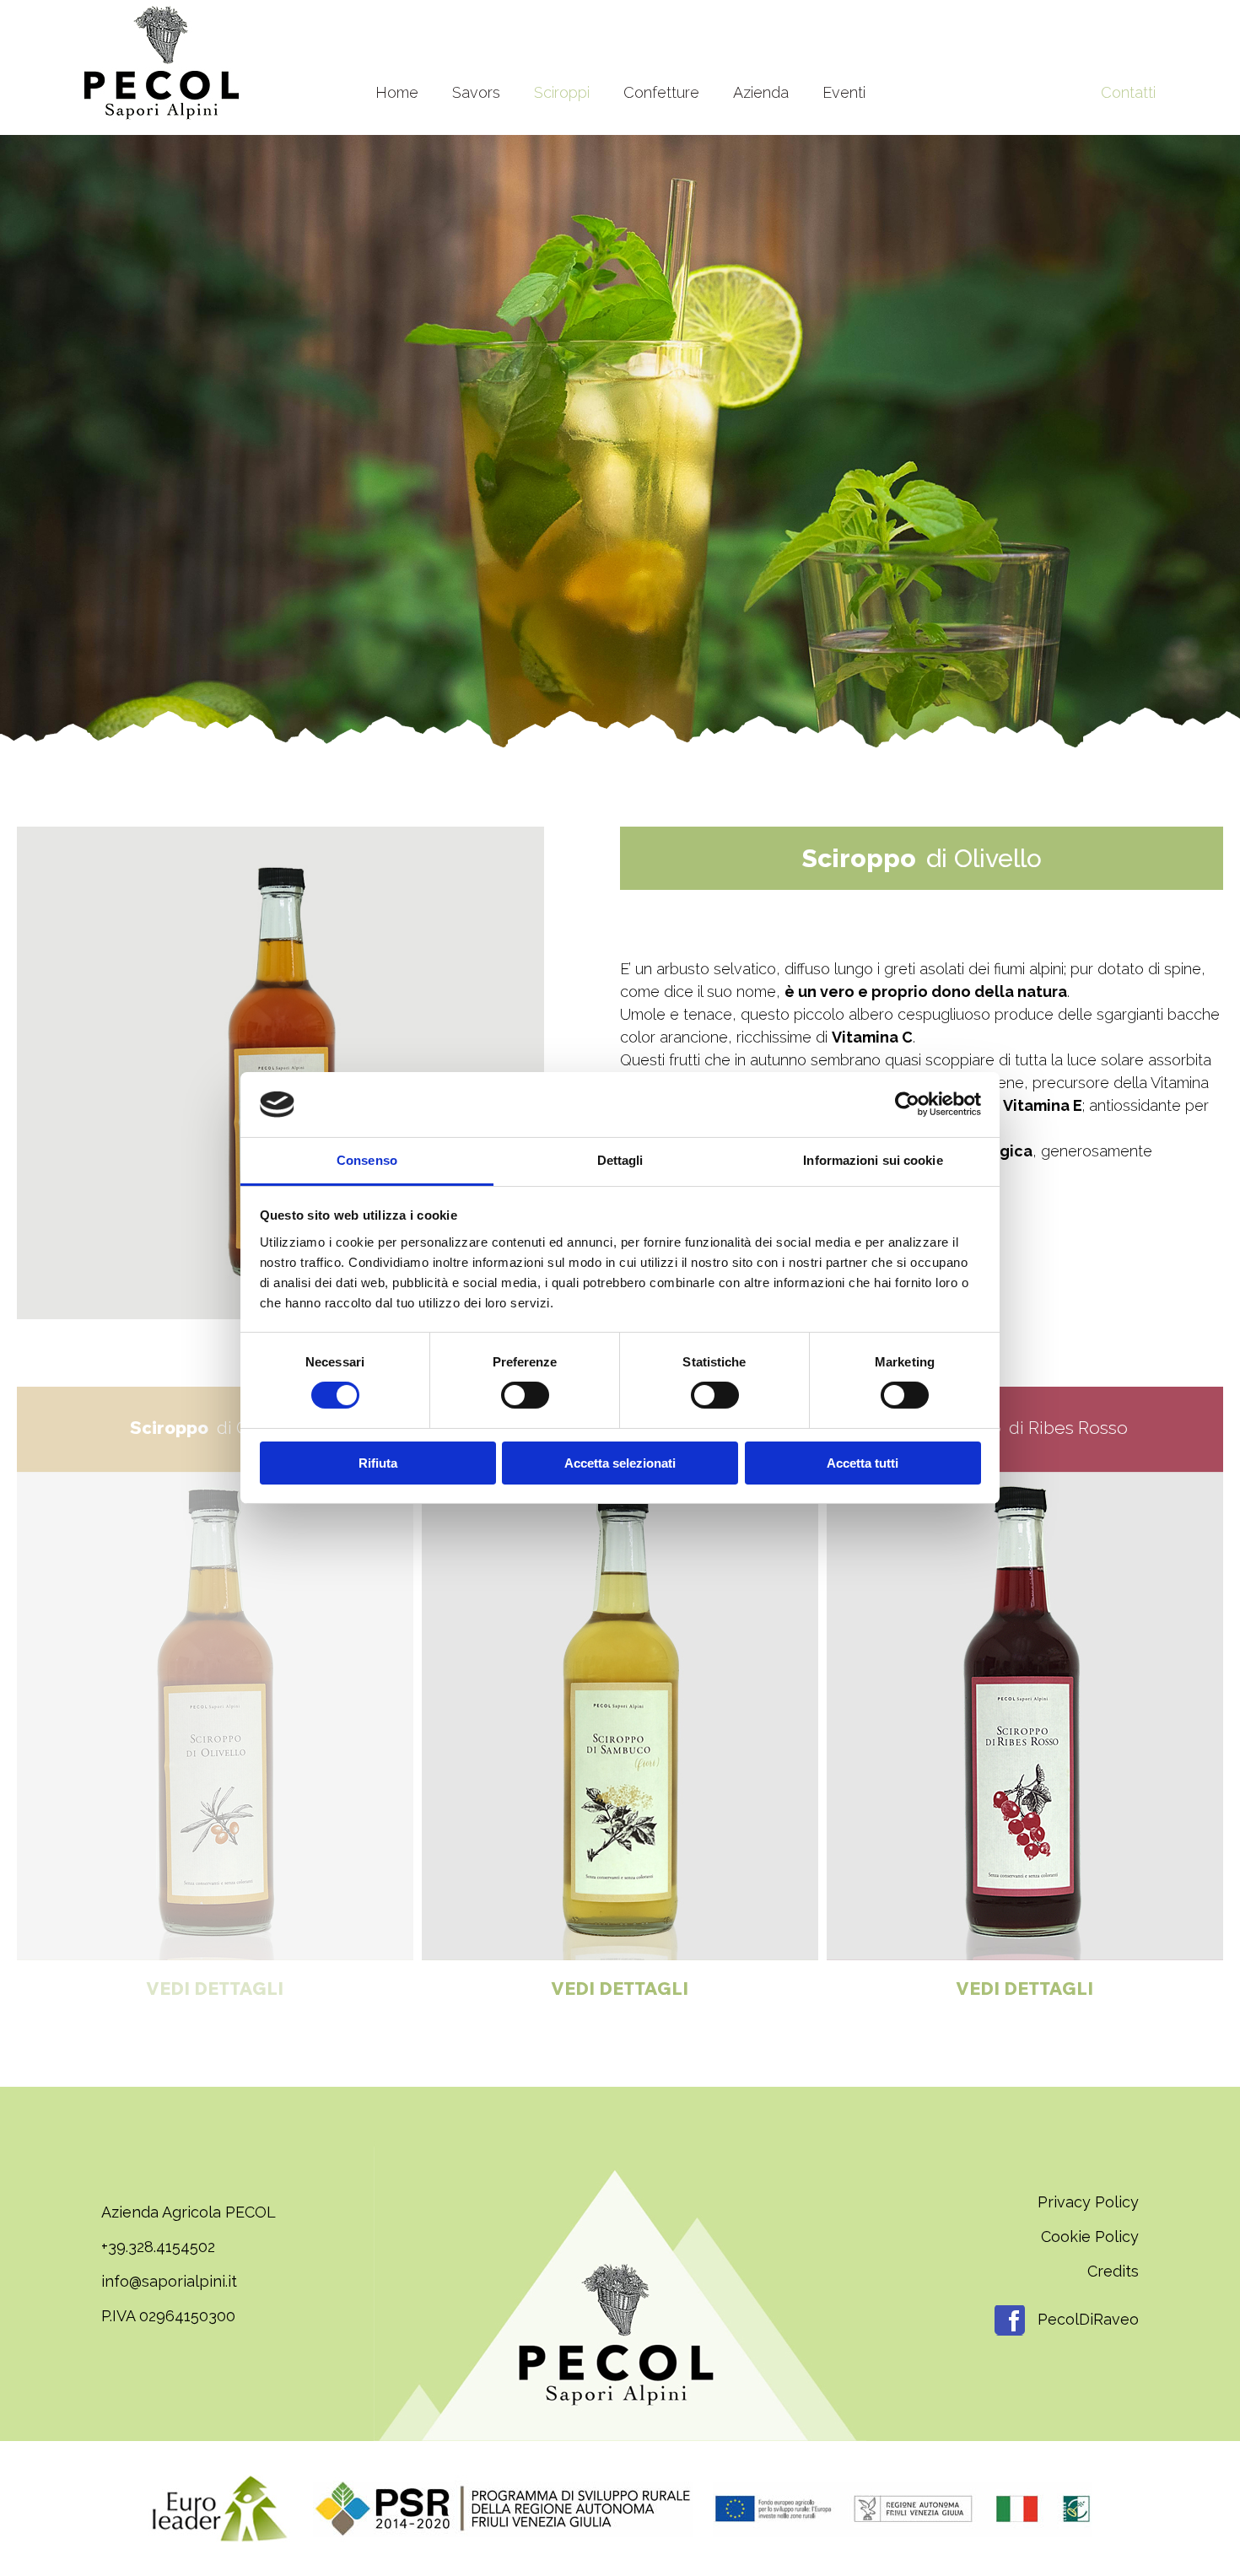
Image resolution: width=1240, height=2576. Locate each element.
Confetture (661, 92)
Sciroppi (562, 92)
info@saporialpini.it (169, 2281)
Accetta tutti (863, 1463)
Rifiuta (378, 1463)
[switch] (525, 1395)
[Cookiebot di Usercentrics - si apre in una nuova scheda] (907, 1104)
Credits (1113, 2271)
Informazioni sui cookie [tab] (873, 1160)
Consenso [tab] (367, 1160)
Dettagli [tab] (620, 1160)
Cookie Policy (1090, 2236)
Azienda (761, 92)
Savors (476, 92)
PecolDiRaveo (1086, 2319)
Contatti (1128, 92)
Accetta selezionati (620, 1463)
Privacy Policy (1088, 2202)
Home (397, 92)
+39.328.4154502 (158, 2247)
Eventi (844, 92)
